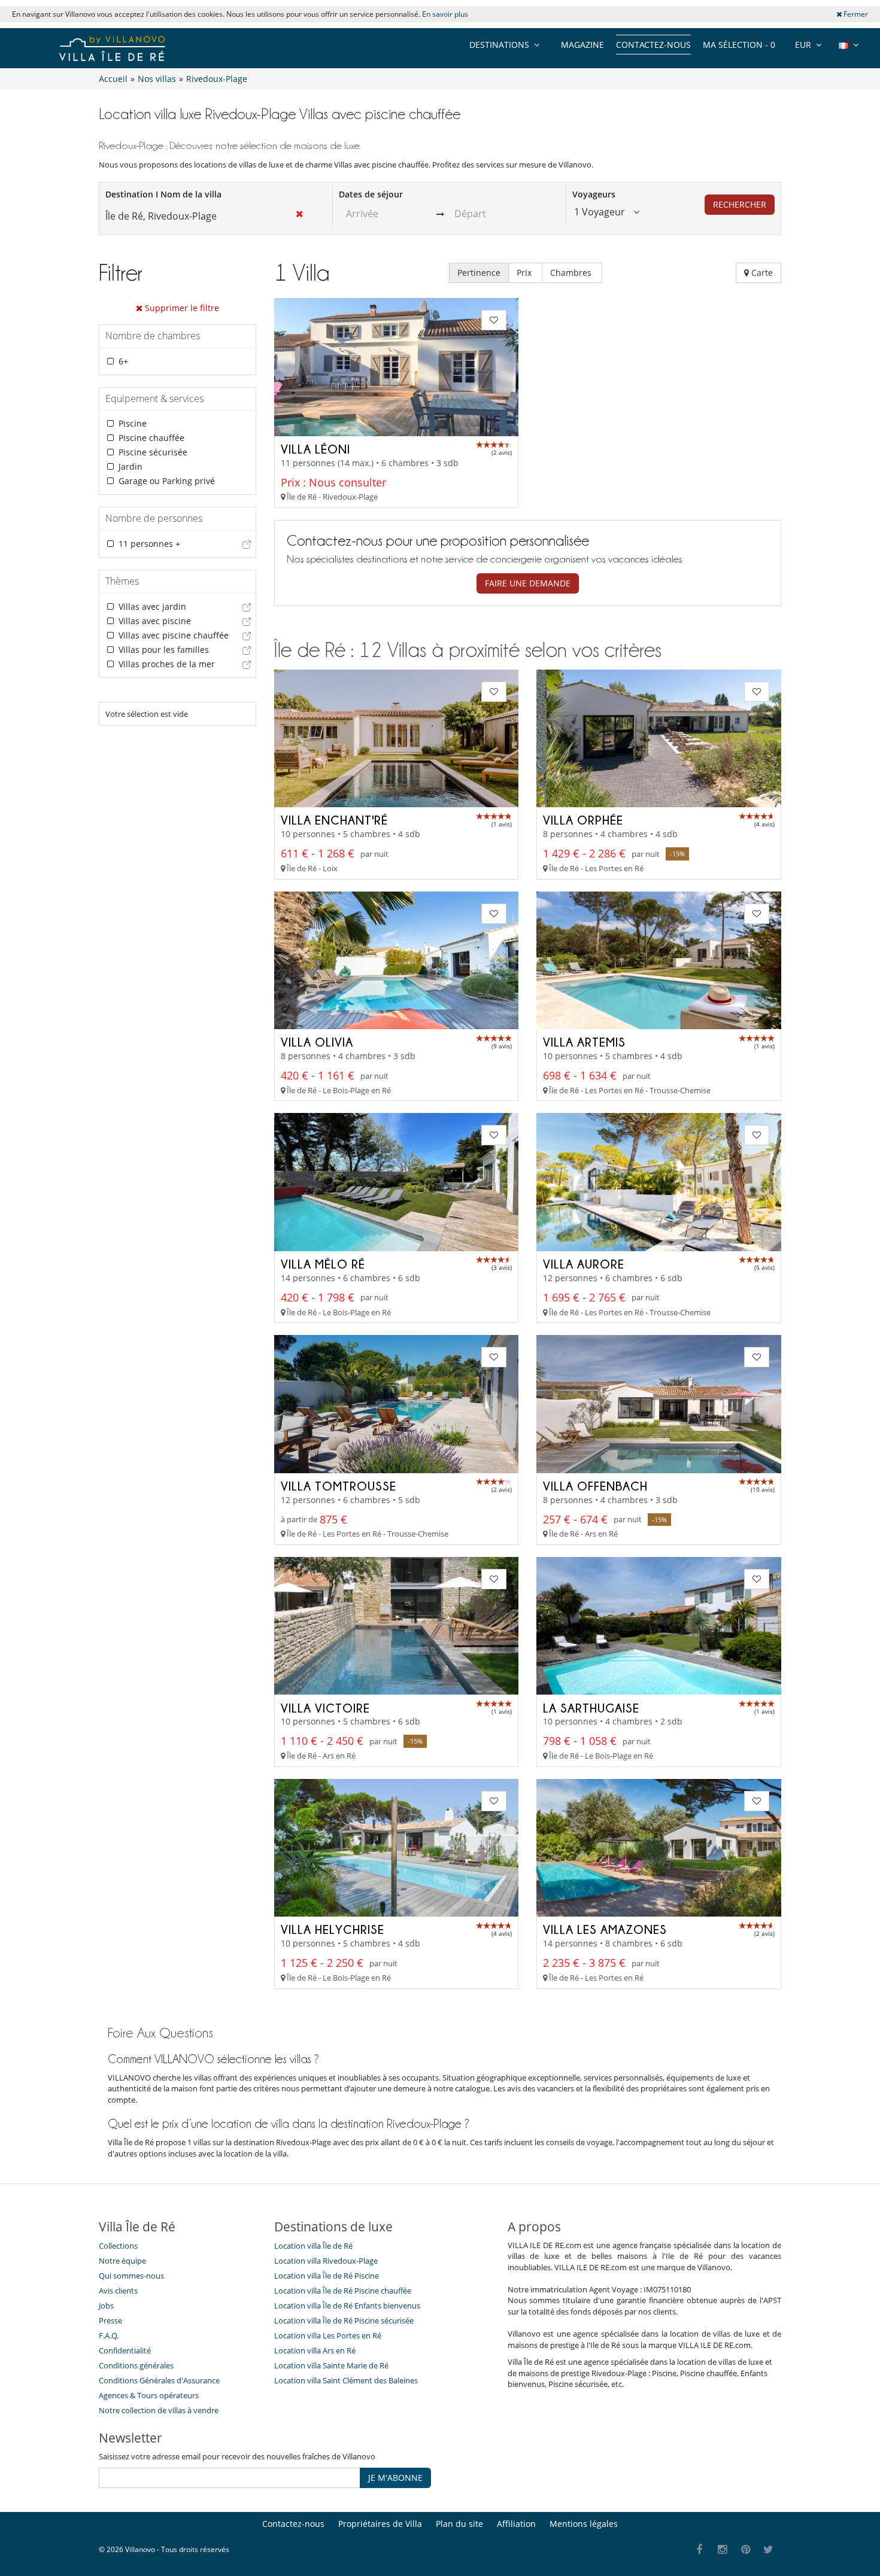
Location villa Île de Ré (313, 2246)
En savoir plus (445, 14)
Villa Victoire (325, 1708)
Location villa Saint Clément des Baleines (346, 2380)
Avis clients (118, 2291)
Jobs (106, 2306)
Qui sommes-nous (131, 2276)
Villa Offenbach (595, 1486)
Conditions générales (136, 2365)
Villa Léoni (315, 449)
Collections (118, 2246)
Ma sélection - (739, 45)
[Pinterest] (746, 2550)
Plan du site (459, 2524)
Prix (525, 273)
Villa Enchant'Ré (334, 820)
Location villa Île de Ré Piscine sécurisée (344, 2320)
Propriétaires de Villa (380, 2524)
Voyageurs (594, 194)
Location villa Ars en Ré (315, 2350)
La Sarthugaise (591, 1708)
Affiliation (516, 2524)
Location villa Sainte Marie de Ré (331, 2365)
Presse (110, 2320)
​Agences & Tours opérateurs (149, 2395)
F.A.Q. (109, 2335)
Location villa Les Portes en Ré (328, 2335)
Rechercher (740, 204)
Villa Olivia (317, 1042)
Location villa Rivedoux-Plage (326, 2261)
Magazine (582, 45)
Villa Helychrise (333, 1929)
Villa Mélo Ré (323, 1264)
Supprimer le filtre (181, 308)
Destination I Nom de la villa (163, 194)
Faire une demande (528, 583)
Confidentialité (125, 2350)
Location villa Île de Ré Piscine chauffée (343, 2291)
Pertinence (479, 273)
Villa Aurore (584, 1264)
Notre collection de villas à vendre (160, 2410)
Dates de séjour (371, 194)
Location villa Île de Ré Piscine (327, 2276)
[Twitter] (769, 2550)
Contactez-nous (653, 45)
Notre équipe (122, 2261)
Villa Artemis (584, 1042)
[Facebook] (700, 2550)
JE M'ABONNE (395, 2478)
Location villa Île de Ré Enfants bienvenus (347, 2306)
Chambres (572, 273)
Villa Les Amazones (605, 1929)
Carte (761, 273)
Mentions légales (584, 2524)
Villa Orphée (583, 820)
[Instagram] (723, 2550)
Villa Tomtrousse (339, 1486)
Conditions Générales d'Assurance (159, 2380)
